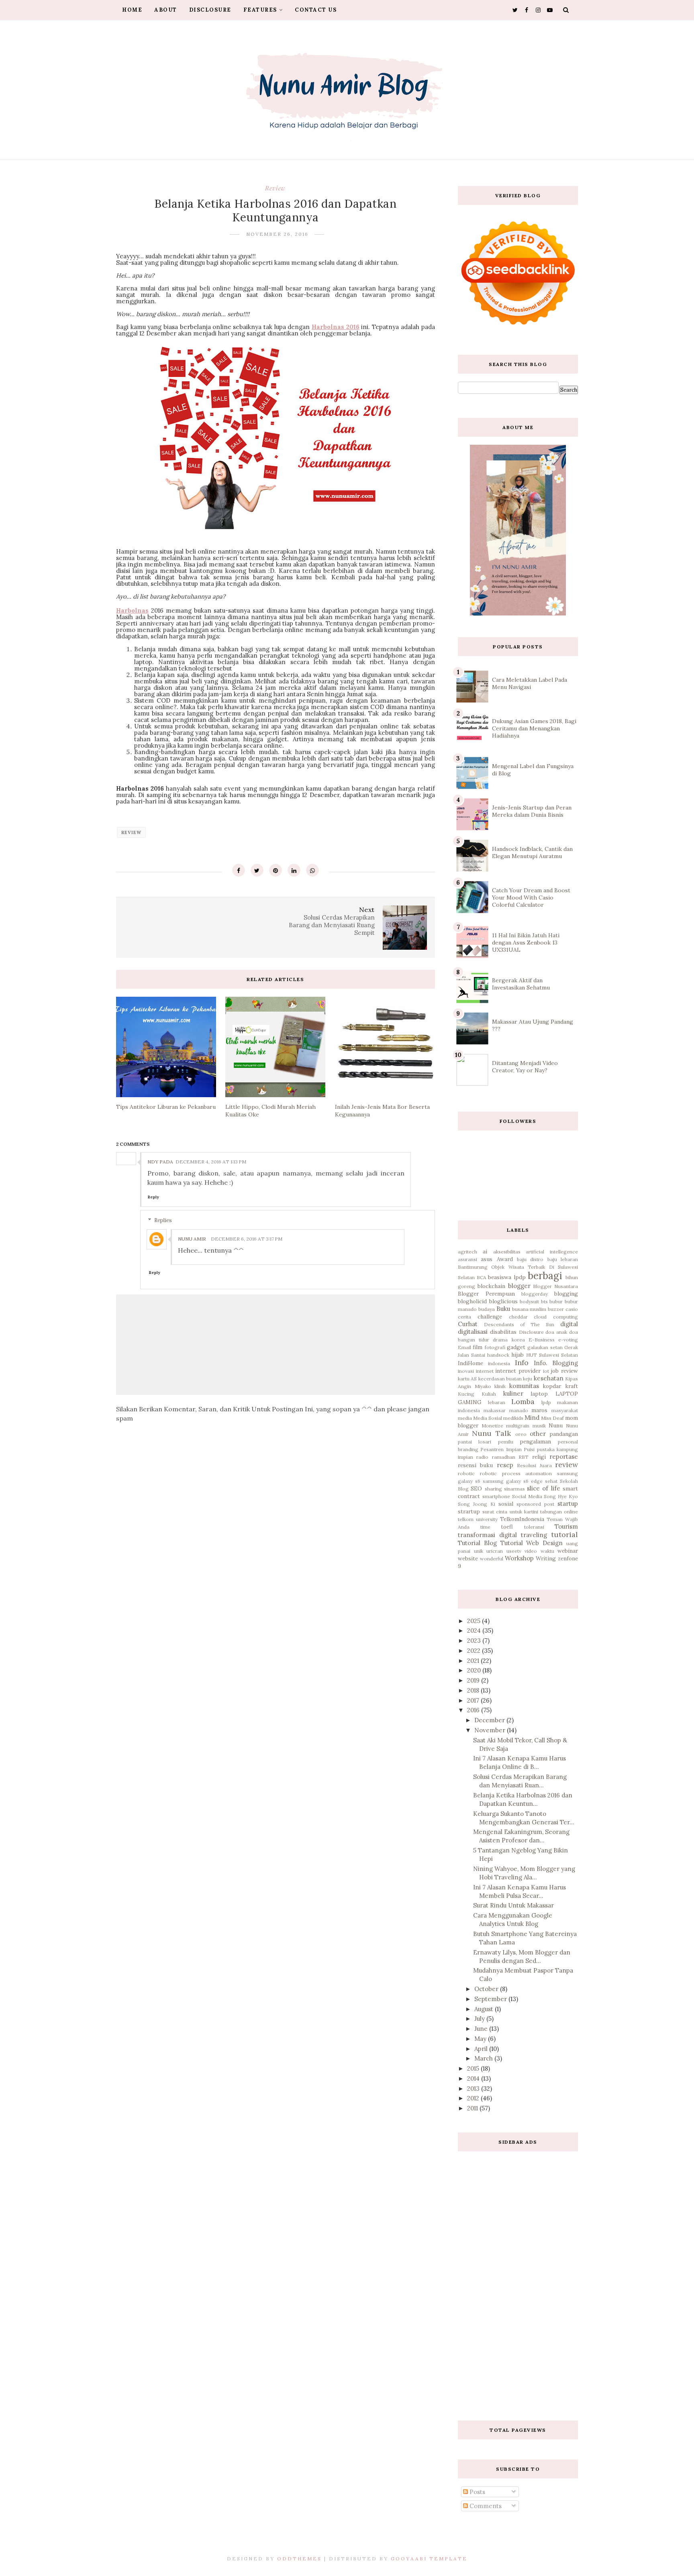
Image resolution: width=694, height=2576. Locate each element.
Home (132, 10)
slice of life (544, 1488)
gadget (516, 1347)
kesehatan (549, 1378)
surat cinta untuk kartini (510, 1512)
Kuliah (489, 1394)
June (482, 2029)
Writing (546, 1558)
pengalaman (535, 1441)
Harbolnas (132, 610)
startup (568, 1504)
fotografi (495, 1347)
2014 (474, 2078)
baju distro (530, 1259)
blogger (519, 1286)
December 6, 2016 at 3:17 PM (247, 1239)
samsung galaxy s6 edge (513, 1481)
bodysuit (529, 1301)
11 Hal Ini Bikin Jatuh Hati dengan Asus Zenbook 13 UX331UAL (526, 942)
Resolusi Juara (534, 1465)
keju (528, 1379)
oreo (521, 1434)
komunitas (524, 1386)
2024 (475, 1630)
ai (485, 1251)
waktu (547, 1551)
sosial (506, 1504)
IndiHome (470, 1363)
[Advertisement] (518, 2280)
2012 (474, 2098)
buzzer (556, 1309)
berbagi (545, 1276)
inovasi (466, 1371)
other (538, 1434)
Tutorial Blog (477, 1543)
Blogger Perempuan (486, 1294)
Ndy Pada (160, 1162)
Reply (153, 1197)
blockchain (491, 1286)
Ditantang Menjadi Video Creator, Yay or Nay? (525, 1067)
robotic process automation (516, 1473)
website (468, 1558)
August (485, 2009)
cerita (464, 1317)
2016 (474, 1710)
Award (505, 1259)
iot (546, 1371)
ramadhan (504, 1457)
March (484, 2058)
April (482, 2049)
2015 (474, 2068)
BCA (482, 1277)
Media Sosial (488, 1418)
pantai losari (475, 1442)
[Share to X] (257, 870)
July (480, 2019)
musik (539, 1426)
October (487, 1989)
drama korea (509, 1340)
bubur (556, 1301)
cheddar (518, 1317)
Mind (532, 1418)
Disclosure (210, 10)
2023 (475, 1641)
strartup (469, 1511)
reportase (564, 1457)
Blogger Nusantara (555, 1286)
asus (487, 1259)
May (481, 2039)
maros (539, 1410)
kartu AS (467, 1379)
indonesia (499, 1363)
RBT (524, 1457)
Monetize (492, 1426)
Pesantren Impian (501, 1449)
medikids (513, 1418)
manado (519, 1410)
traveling (534, 1535)
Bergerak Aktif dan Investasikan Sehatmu (521, 984)
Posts (477, 2492)
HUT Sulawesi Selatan (552, 1355)
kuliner (513, 1393)
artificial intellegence (552, 1252)
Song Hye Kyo (561, 1496)
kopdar (552, 1386)
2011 (473, 2108)
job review (564, 1371)
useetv (514, 1551)
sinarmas (514, 1489)
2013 (474, 2088)
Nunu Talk (491, 1433)
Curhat (468, 1324)
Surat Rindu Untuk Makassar (513, 1905)
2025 (475, 1621)
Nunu (556, 1425)
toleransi (534, 1527)
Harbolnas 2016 (336, 327)
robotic (466, 1473)
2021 (474, 1661)
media (465, 1418)
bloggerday (535, 1294)
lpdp (546, 1402)
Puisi (529, 1449)
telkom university (478, 1519)
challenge (490, 1317)
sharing (493, 1489)
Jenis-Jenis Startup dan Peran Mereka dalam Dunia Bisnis (532, 811)
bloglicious (503, 1301)
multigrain (518, 1426)
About (166, 10)
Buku (503, 1309)
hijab (517, 1355)
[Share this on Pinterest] (276, 870)
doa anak (556, 1332)
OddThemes (299, 2559)
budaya (487, 1309)
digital (569, 1324)
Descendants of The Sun (519, 1324)
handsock (498, 1355)
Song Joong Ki (477, 1504)
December (490, 1720)
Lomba (523, 1401)
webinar (568, 1551)
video (531, 1551)
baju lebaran (563, 1259)
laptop (539, 1394)
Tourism (566, 1526)
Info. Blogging (556, 1363)
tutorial (564, 1534)
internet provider (518, 1371)
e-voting (568, 1340)
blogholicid (472, 1301)
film (478, 1347)
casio (572, 1309)
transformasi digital (487, 1535)
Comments (485, 2506)
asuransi (467, 1259)
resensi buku (475, 1465)
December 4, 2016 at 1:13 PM (211, 1162)
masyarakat (565, 1410)
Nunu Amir (192, 1239)
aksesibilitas (507, 1252)
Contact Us (316, 10)
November (491, 1730)
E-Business (542, 1340)
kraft (572, 1386)
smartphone (496, 1496)
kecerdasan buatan (500, 1379)
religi (539, 1457)
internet (485, 1371)
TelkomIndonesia (522, 1519)
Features (260, 10)
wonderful (492, 1559)
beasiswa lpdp (507, 1277)
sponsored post (535, 1504)
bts (544, 1301)
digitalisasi (473, 1332)
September (491, 1999)
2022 (475, 1651)
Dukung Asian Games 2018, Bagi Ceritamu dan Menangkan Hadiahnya (534, 728)
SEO (476, 1488)
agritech (467, 1252)
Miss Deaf (552, 1418)
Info (522, 1363)
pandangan (564, 1434)
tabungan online (559, 1512)
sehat (551, 1481)
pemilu (506, 1442)
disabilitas (503, 1332)
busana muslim (529, 1309)
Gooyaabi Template (429, 2559)
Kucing (466, 1394)
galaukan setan (545, 1347)
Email (464, 1347)
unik (479, 1551)
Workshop (519, 1558)
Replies (163, 1220)
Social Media (527, 1496)
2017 (474, 1700)
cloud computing (556, 1317)
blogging (566, 1294)
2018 (474, 1690)
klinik (500, 1386)
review (275, 188)
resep (505, 1465)
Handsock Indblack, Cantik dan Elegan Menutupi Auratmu (532, 853)
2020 (475, 1670)
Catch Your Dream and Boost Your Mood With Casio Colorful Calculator (531, 898)
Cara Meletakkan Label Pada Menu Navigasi (530, 683)
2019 (474, 1680)
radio (482, 1457)
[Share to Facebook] (239, 870)
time (485, 1527)
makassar (495, 1410)
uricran (495, 1551)
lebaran (497, 1402)
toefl (507, 1527)
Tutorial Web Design (532, 1543)
